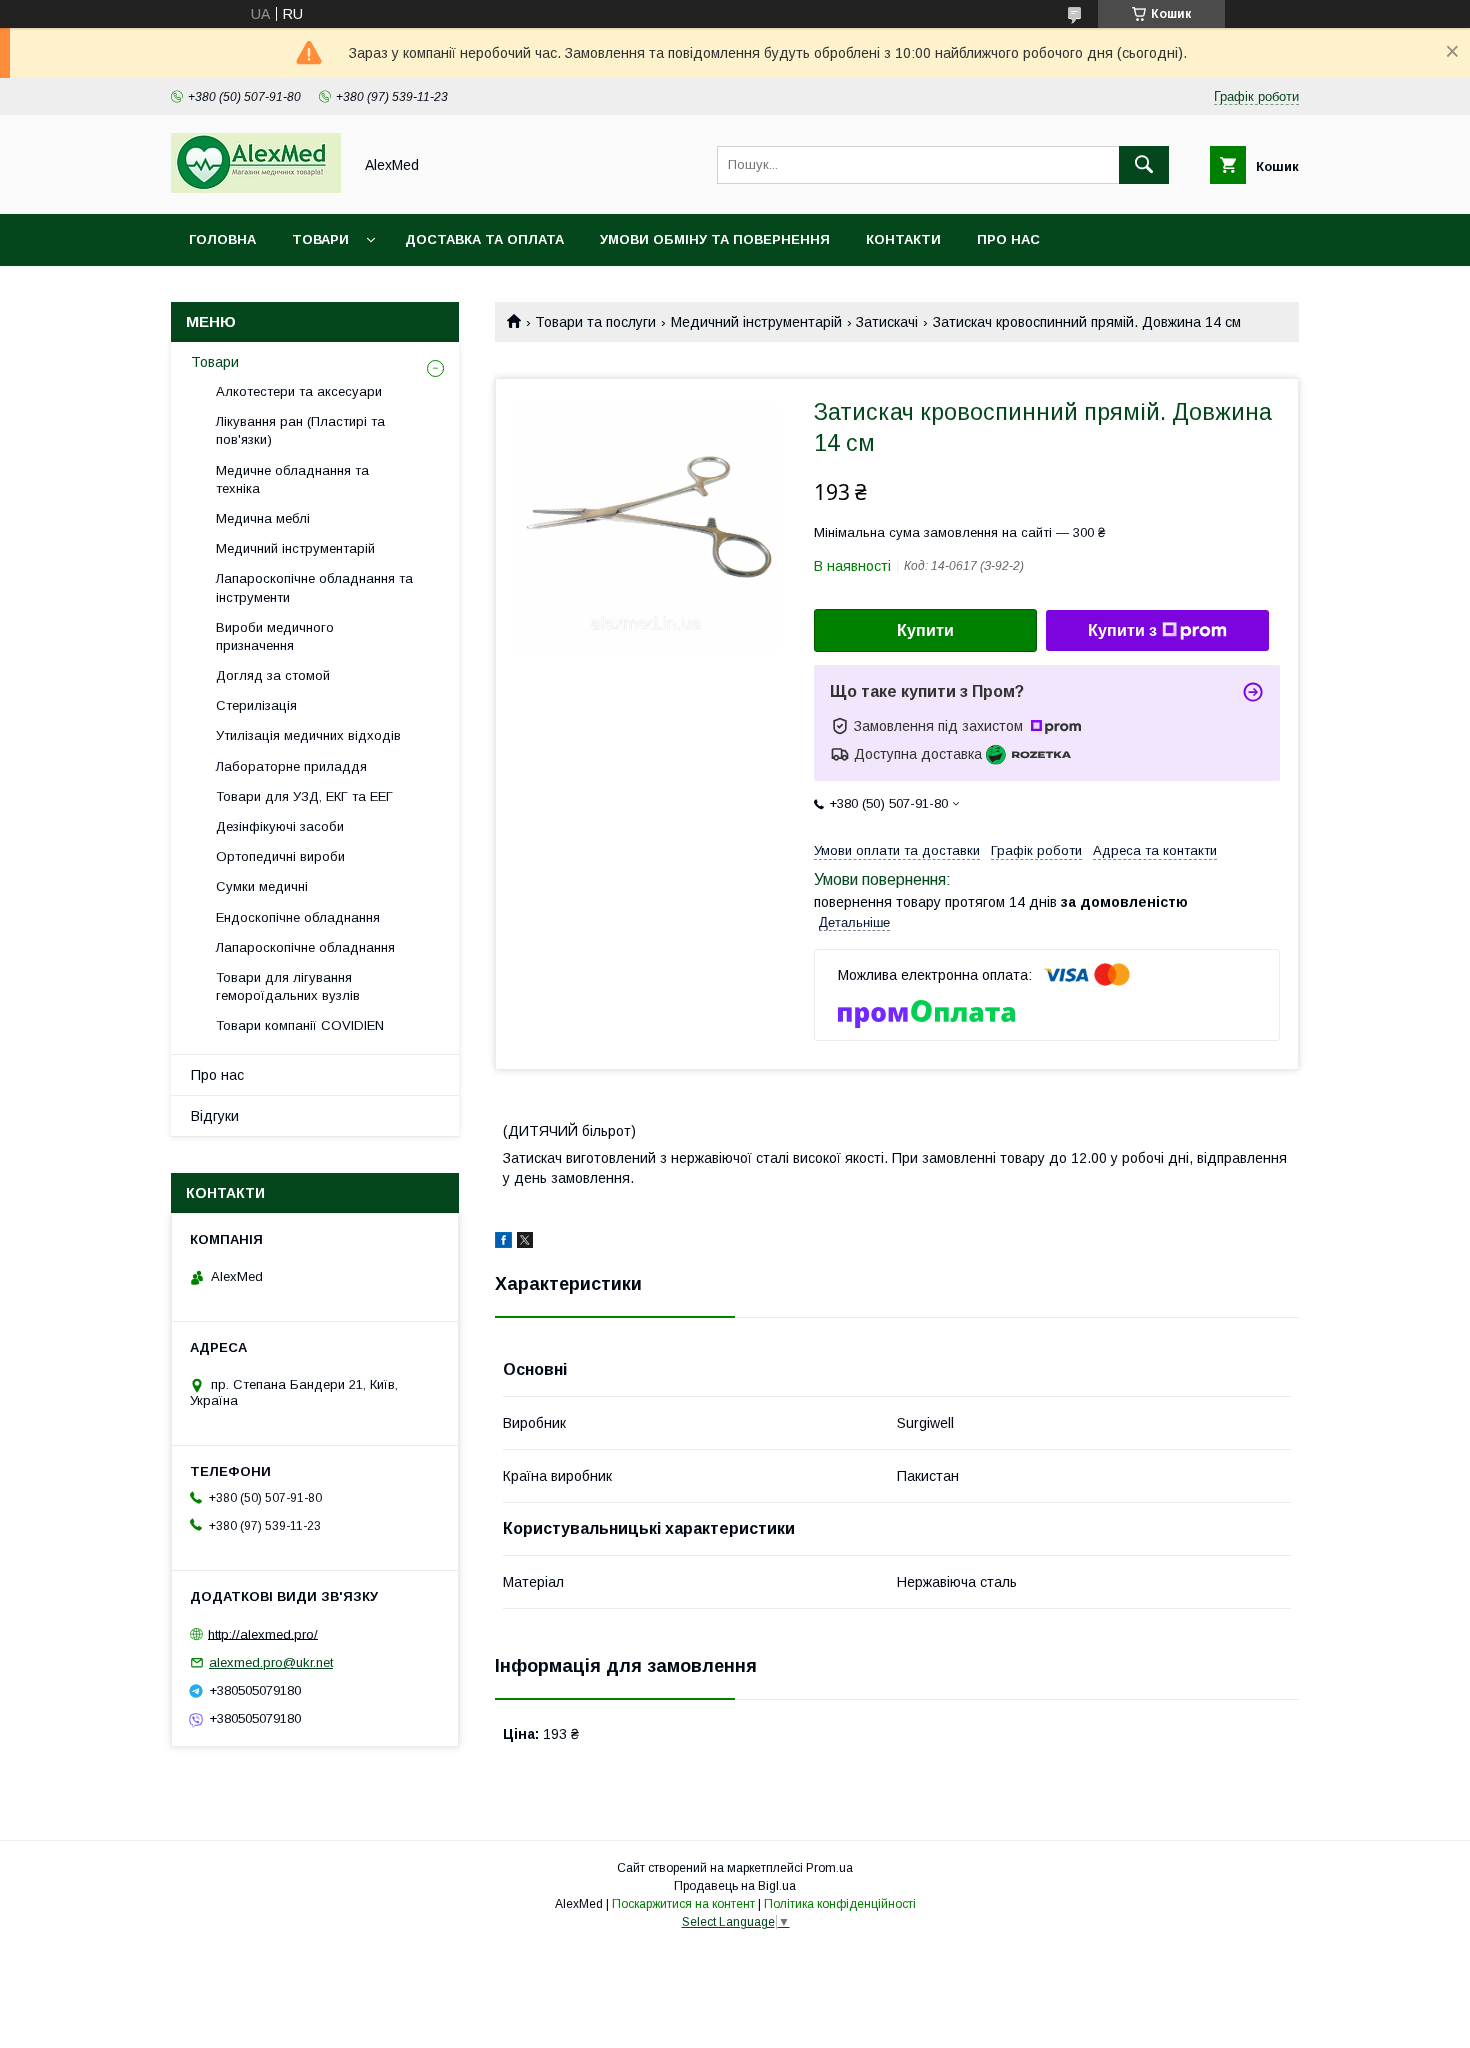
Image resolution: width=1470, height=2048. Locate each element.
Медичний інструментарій (756, 322)
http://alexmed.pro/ (263, 1633)
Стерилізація (256, 705)
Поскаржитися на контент (683, 1904)
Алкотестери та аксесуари (299, 391)
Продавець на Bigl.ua (735, 1886)
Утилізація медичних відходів (308, 735)
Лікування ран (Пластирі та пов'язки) (300, 430)
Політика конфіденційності (840, 1904)
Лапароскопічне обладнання (305, 947)
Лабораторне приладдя (291, 766)
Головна (222, 239)
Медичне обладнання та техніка (292, 479)
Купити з (1122, 630)
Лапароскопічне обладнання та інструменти (314, 587)
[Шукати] (1144, 165)
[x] (525, 1243)
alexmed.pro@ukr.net (271, 1662)
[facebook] (503, 1243)
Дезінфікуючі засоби (280, 826)
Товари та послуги (595, 322)
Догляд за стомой (273, 675)
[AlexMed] (256, 188)
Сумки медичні (262, 886)
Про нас (1008, 239)
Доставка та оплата (484, 239)
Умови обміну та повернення (715, 239)
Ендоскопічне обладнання (298, 917)
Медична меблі (263, 518)
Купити (925, 630)
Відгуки (215, 1116)
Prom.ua (829, 1868)
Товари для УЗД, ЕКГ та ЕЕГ (304, 796)
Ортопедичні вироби (280, 856)
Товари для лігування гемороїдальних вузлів (288, 986)
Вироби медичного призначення (275, 636)
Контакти (903, 239)
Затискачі (887, 322)
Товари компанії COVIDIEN (300, 1025)
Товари (320, 239)
